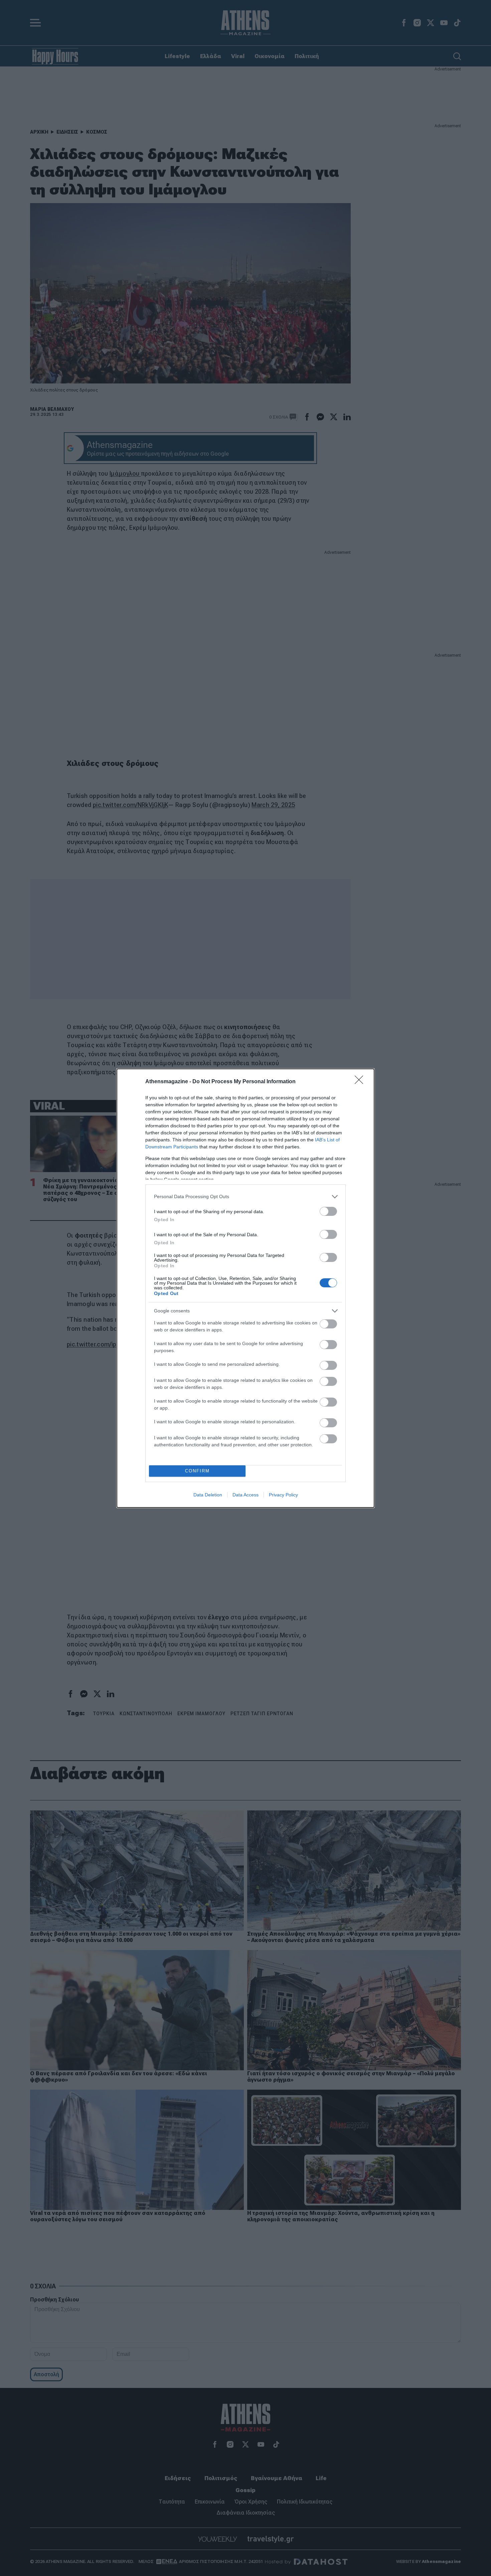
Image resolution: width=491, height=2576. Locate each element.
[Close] (361, 1082)
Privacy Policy (283, 1495)
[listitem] (246, 1197)
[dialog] (246, 1288)
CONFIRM (197, 1471)
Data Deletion (208, 1495)
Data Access (246, 1495)
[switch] (328, 1211)
